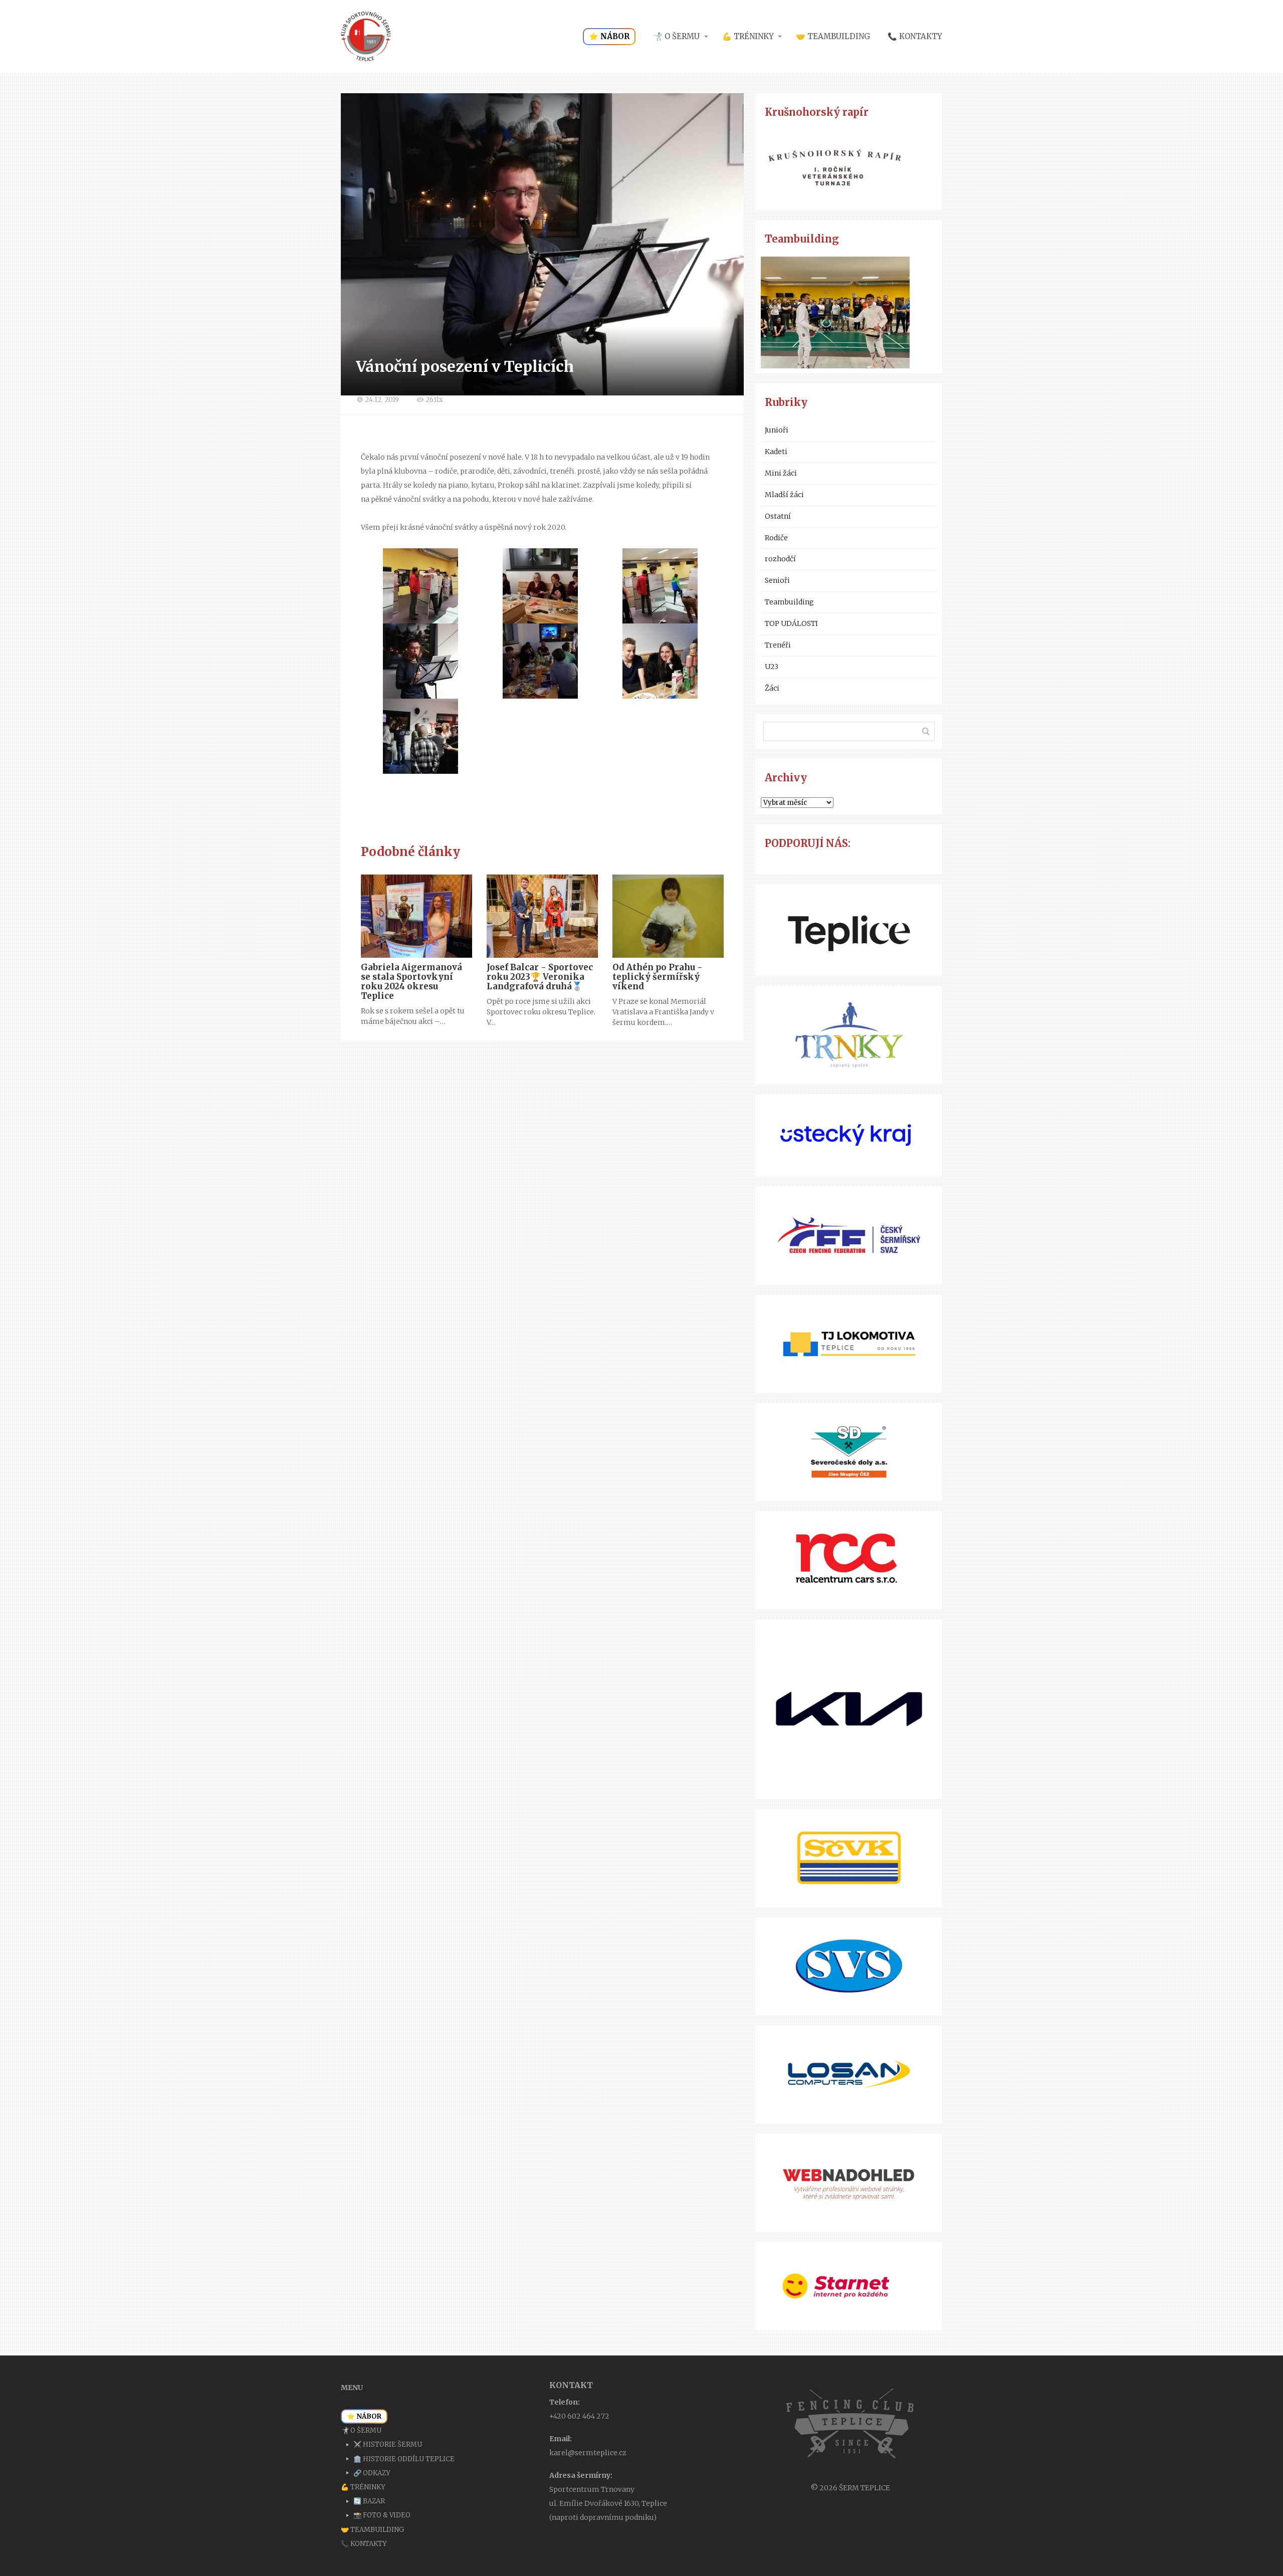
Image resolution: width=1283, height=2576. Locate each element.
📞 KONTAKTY (915, 36)
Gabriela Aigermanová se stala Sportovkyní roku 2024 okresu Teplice (411, 982)
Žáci (772, 688)
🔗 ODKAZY (372, 2473)
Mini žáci (781, 473)
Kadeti (776, 452)
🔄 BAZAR (369, 2501)
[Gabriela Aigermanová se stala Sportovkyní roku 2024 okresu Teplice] (416, 916)
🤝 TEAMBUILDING (833, 36)
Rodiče (776, 538)
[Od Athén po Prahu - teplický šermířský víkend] (668, 916)
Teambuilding (789, 602)
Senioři (777, 580)
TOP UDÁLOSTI (791, 623)
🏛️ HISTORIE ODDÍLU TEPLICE (404, 2459)
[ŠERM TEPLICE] (366, 37)
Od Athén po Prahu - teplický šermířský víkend (658, 977)
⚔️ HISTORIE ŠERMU (388, 2444)
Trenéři (778, 645)
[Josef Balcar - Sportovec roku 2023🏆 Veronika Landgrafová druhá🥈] (542, 916)
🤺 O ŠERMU (676, 36)
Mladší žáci (784, 495)
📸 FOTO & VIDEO (382, 2515)
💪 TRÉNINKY (748, 36)
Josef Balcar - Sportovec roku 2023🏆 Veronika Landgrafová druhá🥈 (540, 977)
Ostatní (778, 516)
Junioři (777, 430)
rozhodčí (780, 559)
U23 (772, 667)
